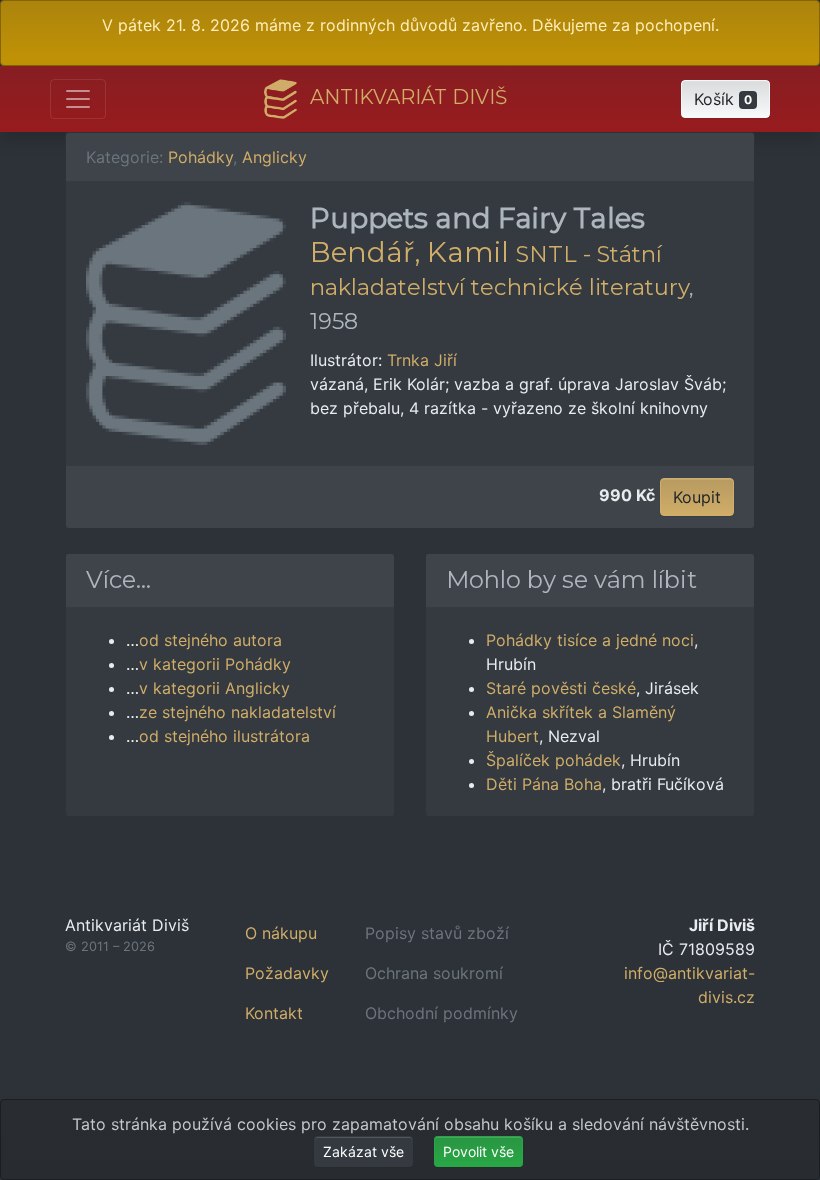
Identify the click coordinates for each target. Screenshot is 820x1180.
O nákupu (281, 933)
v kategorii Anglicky (214, 688)
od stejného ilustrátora (224, 736)
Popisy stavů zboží (437, 933)
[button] (725, 99)
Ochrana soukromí (434, 973)
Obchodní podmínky (441, 1013)
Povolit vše (478, 1151)
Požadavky (287, 973)
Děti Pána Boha (544, 784)
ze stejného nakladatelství (237, 712)
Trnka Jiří (422, 360)
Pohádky (200, 157)
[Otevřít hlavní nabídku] (78, 99)
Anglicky (274, 157)
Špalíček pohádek (553, 760)
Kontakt (274, 1013)
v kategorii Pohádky (215, 664)
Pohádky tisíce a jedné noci (590, 640)
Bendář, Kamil (409, 252)
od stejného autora (210, 640)
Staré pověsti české (561, 688)
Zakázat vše (363, 1151)
